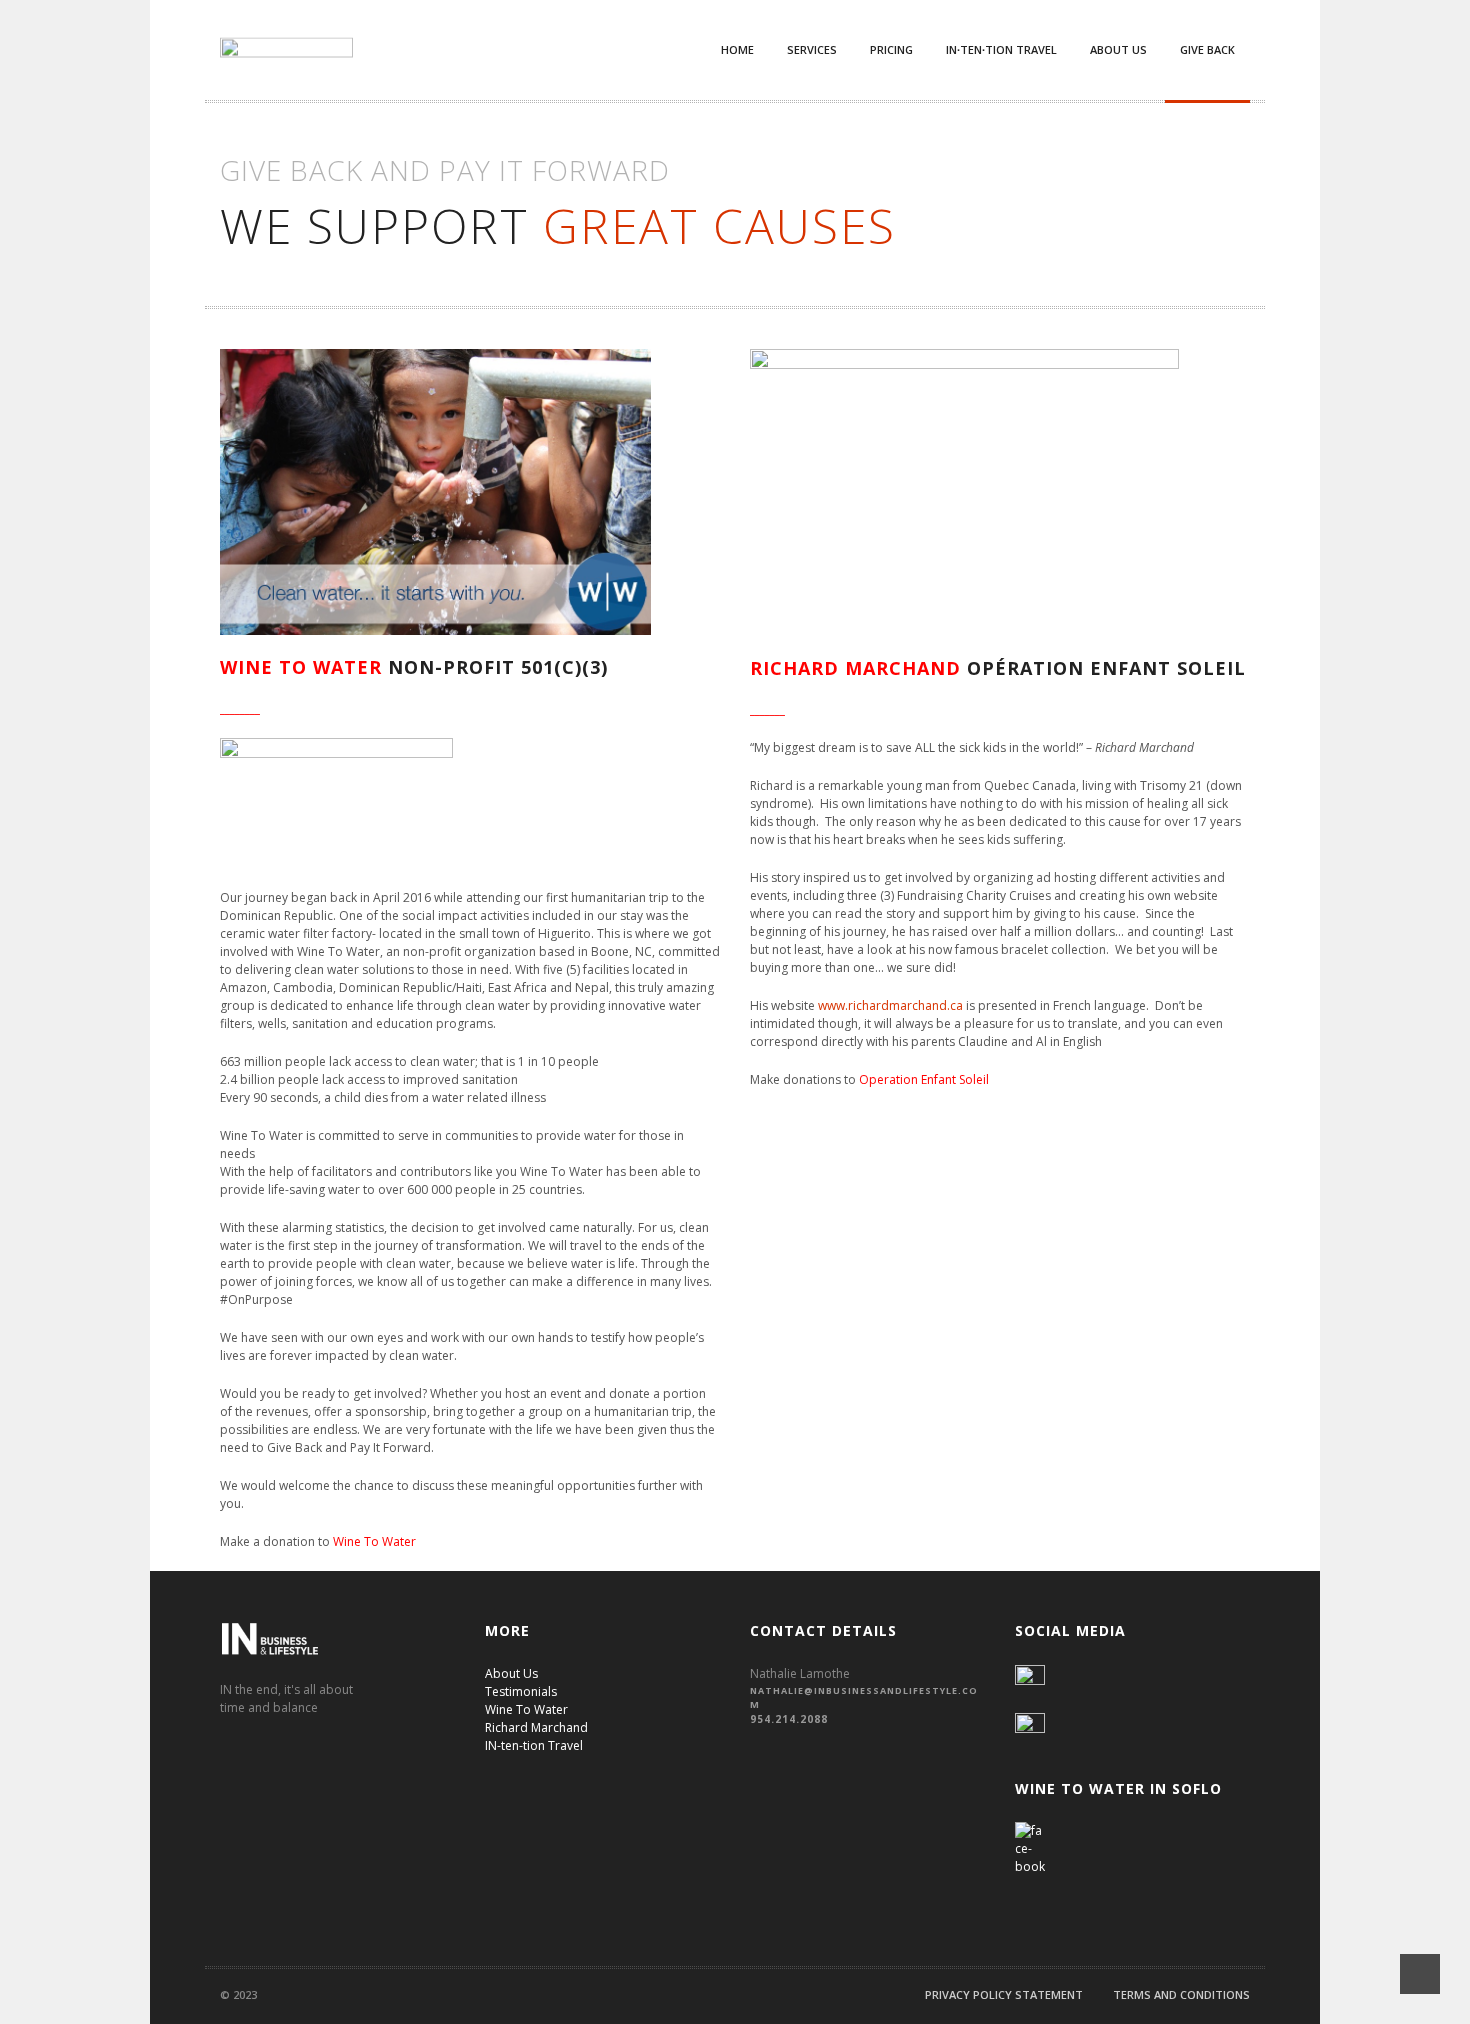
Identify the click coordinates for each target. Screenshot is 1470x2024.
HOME (737, 49)
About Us (511, 1673)
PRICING (891, 49)
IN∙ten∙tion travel (1001, 49)
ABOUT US (1118, 49)
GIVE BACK (1207, 49)
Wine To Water (374, 1541)
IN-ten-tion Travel (534, 1745)
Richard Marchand (536, 1727)
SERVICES (812, 49)
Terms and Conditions (1181, 1994)
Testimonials (521, 1691)
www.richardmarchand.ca (890, 1005)
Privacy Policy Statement (1004, 1994)
